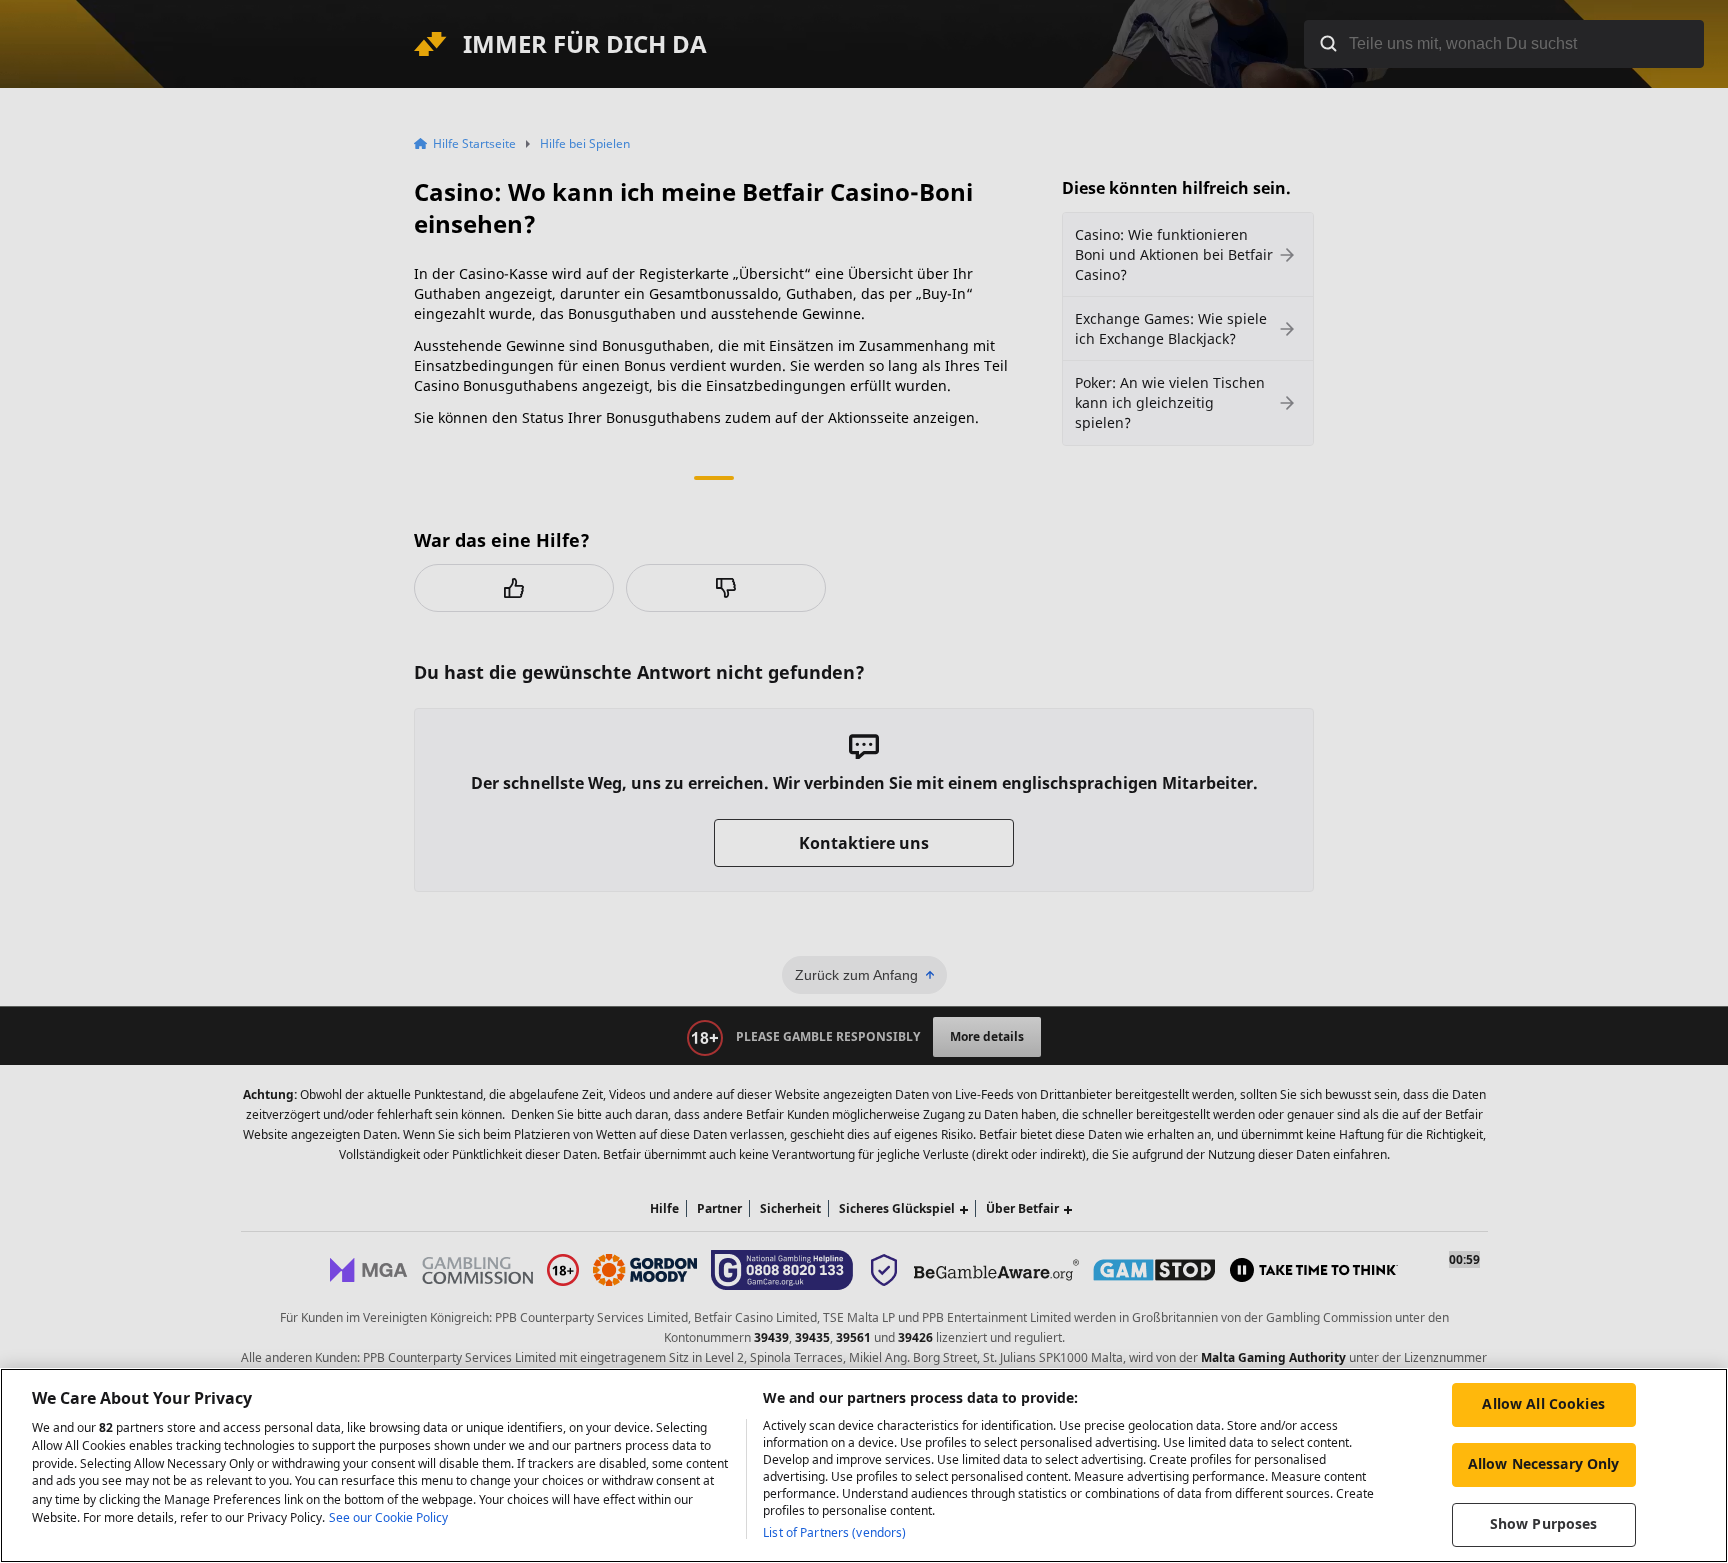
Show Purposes (1544, 1523)
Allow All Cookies (1543, 1403)
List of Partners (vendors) (834, 1532)
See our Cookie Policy (388, 1517)
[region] (864, 1465)
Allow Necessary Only (1544, 1463)
